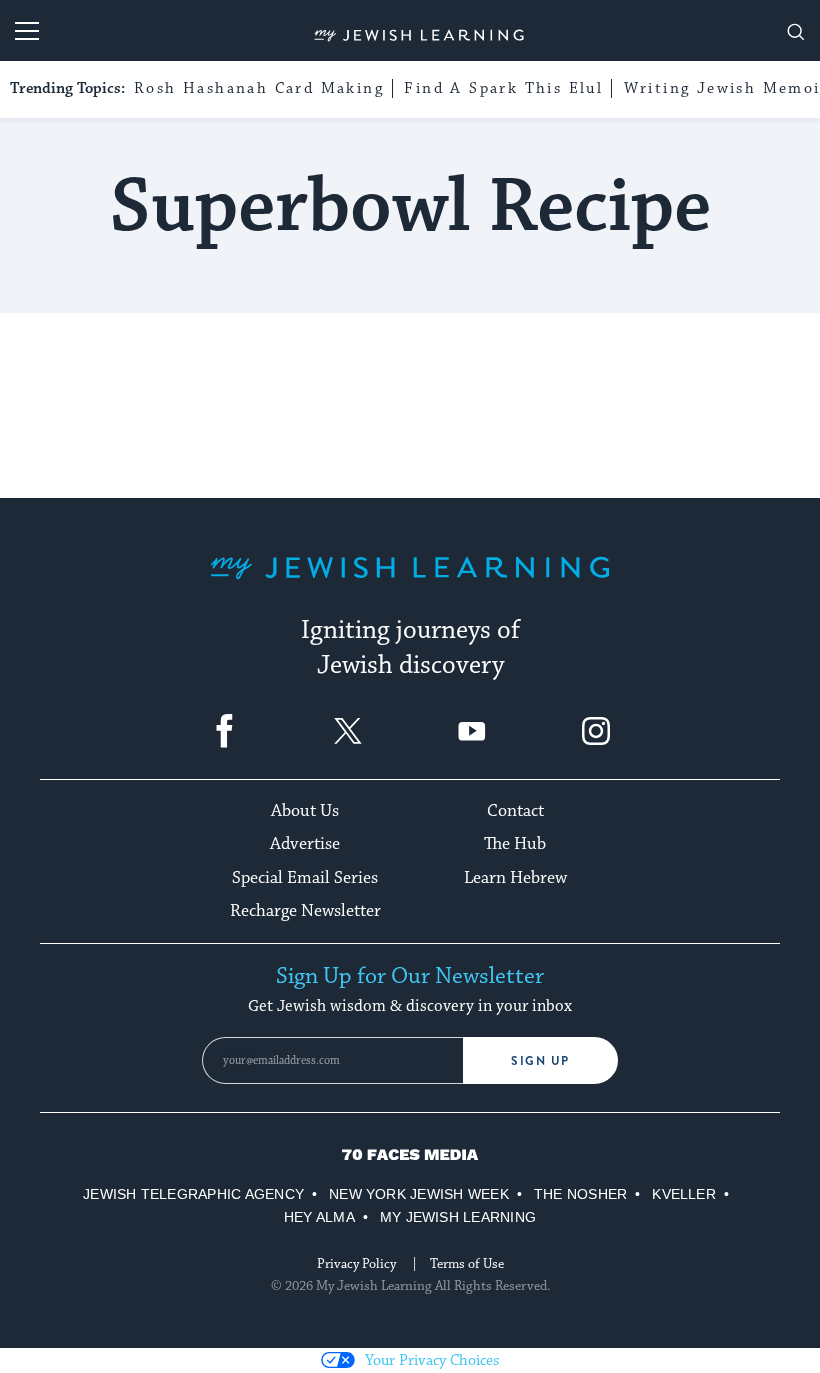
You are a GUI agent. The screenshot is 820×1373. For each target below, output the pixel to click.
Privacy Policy (356, 1264)
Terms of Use (467, 1264)
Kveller (684, 1194)
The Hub (515, 844)
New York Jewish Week (419, 1194)
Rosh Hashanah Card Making (259, 88)
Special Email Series (305, 878)
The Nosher (580, 1194)
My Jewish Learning (458, 1217)
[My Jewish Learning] (410, 583)
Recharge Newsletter (305, 911)
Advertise (305, 844)
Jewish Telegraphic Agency (193, 1194)
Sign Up (540, 1061)
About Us (305, 811)
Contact (515, 811)
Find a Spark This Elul (503, 88)
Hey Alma (319, 1217)
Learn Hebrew (515, 878)
